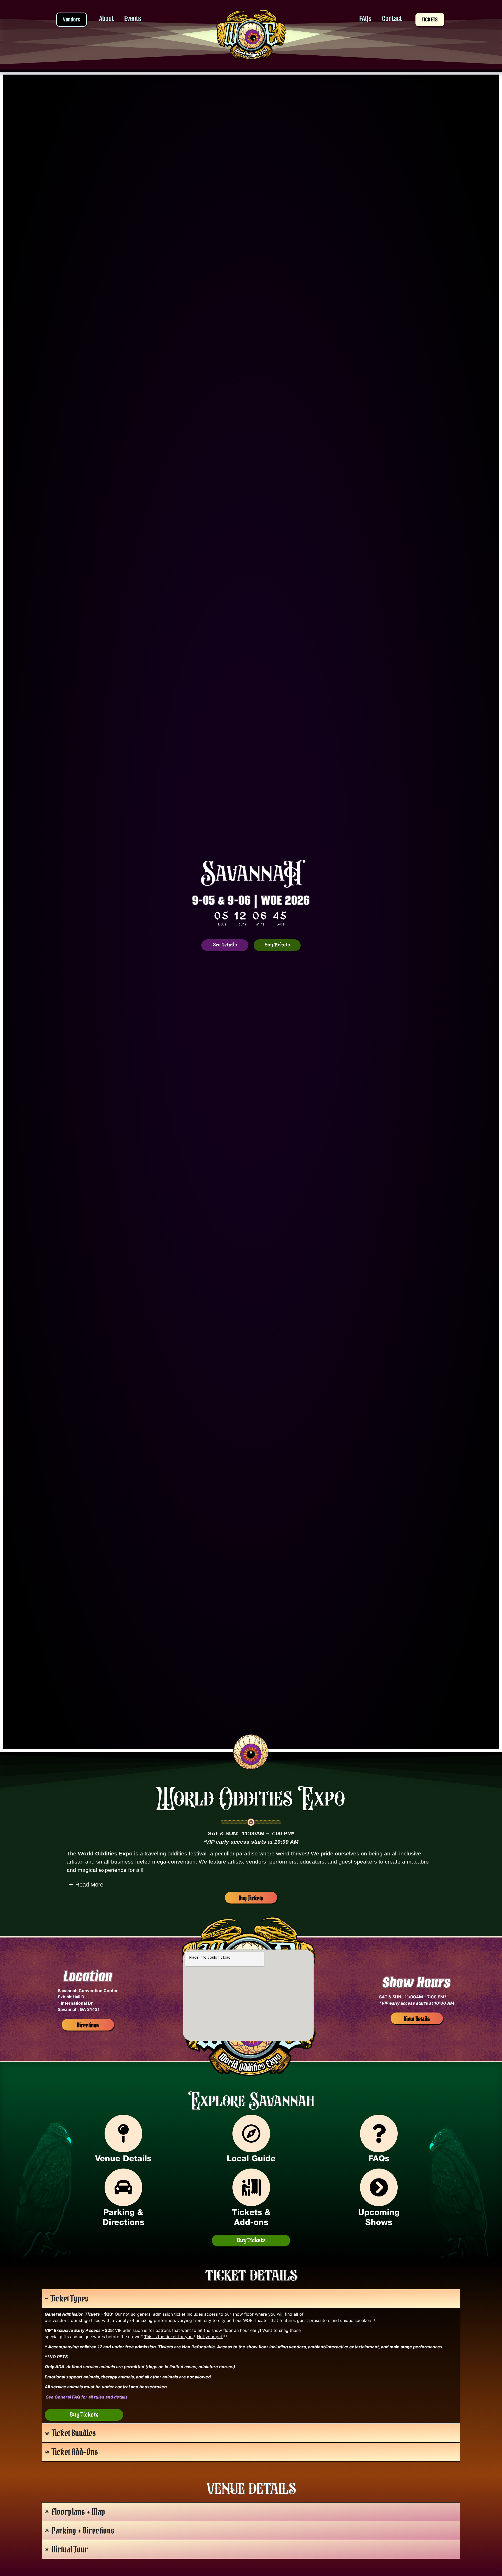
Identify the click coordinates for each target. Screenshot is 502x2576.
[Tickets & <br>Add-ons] (251, 2187)
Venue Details (123, 2159)
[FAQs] (379, 2134)
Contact (392, 18)
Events (133, 18)
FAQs (365, 18)
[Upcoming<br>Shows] (379, 2187)
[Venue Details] (123, 2134)
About (106, 18)
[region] (84, 2415)
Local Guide (251, 2159)
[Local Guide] (251, 2134)
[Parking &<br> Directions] (123, 2187)
